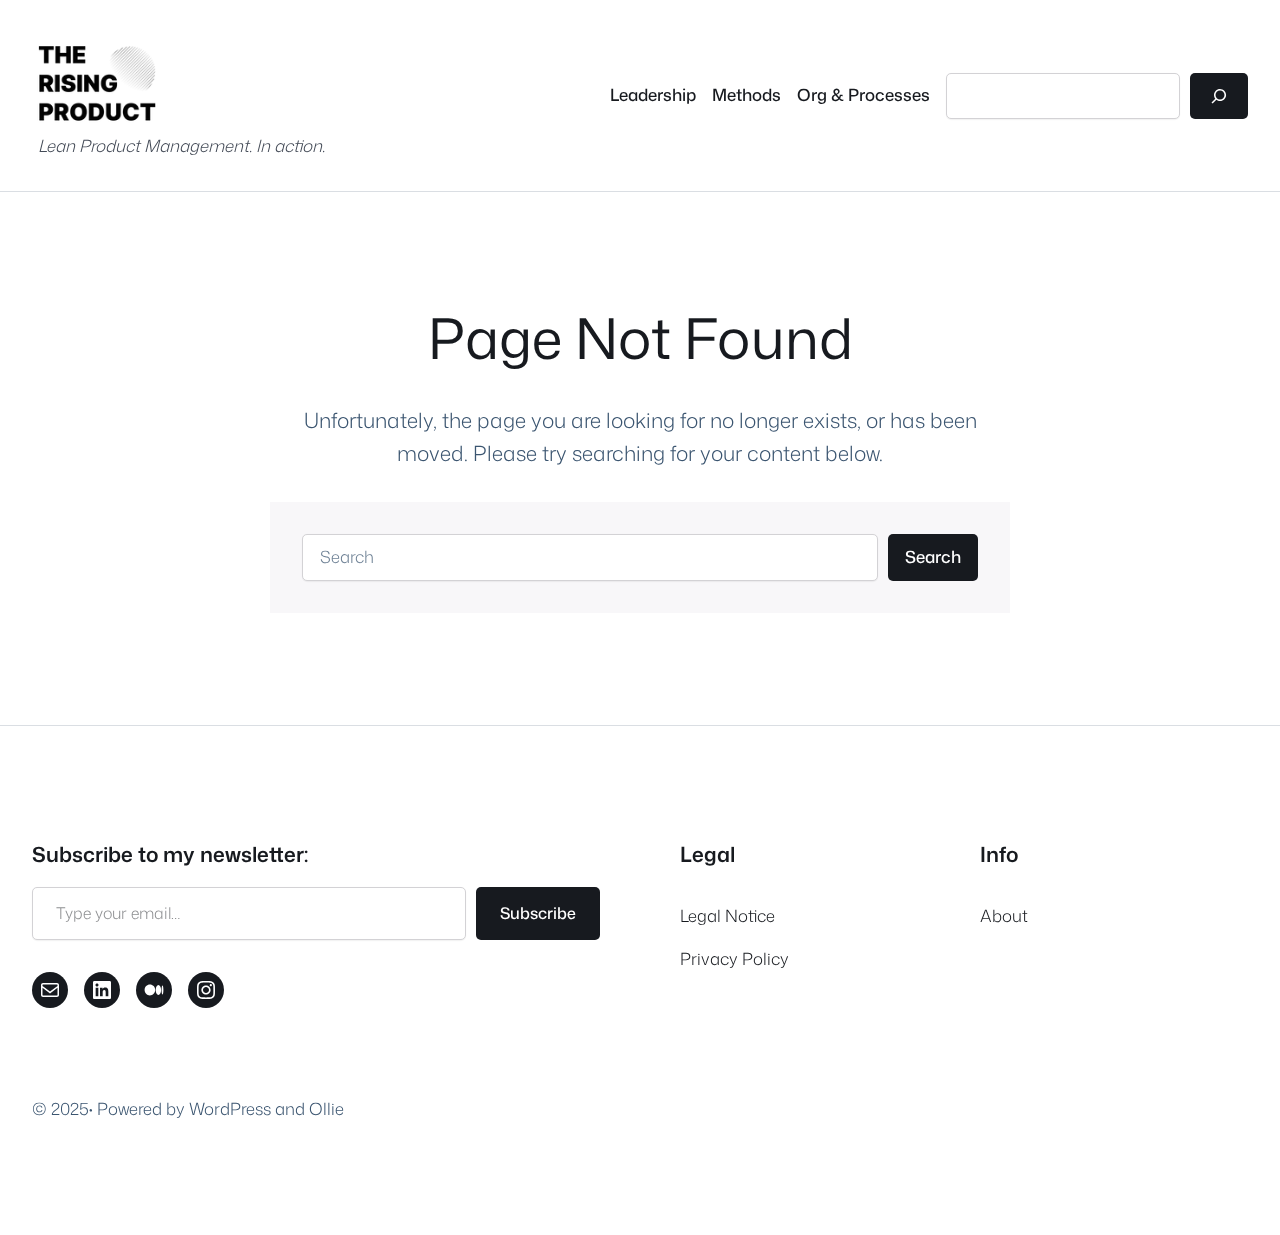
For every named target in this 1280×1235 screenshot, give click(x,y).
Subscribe (538, 913)
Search (933, 556)
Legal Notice (727, 915)
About (1004, 915)
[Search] (1219, 96)
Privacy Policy (734, 958)
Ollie (326, 1108)
